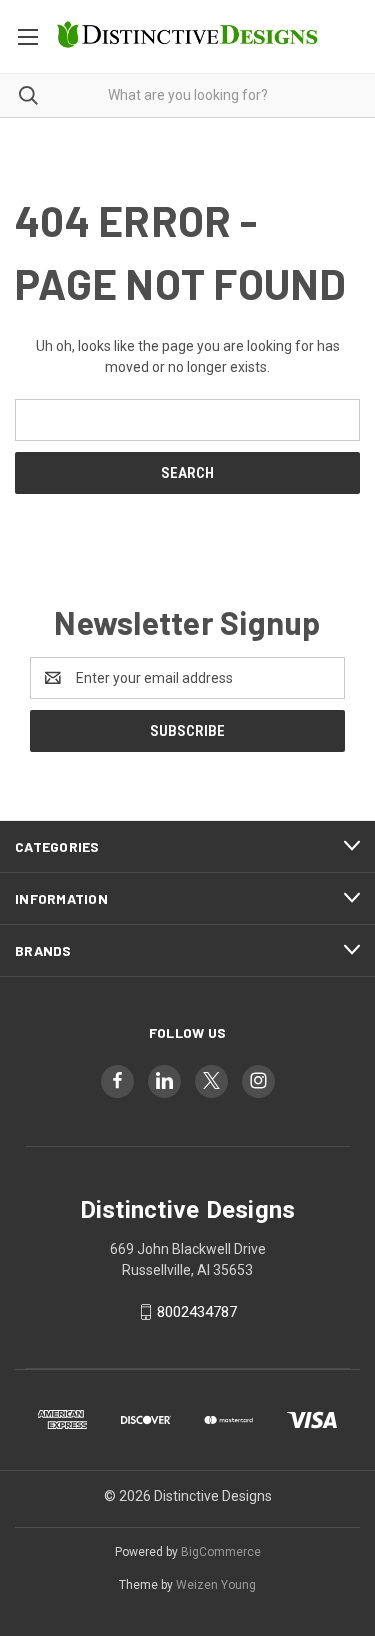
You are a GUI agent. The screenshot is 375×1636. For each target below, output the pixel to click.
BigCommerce (221, 1552)
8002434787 (197, 1312)
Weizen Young (216, 1585)
